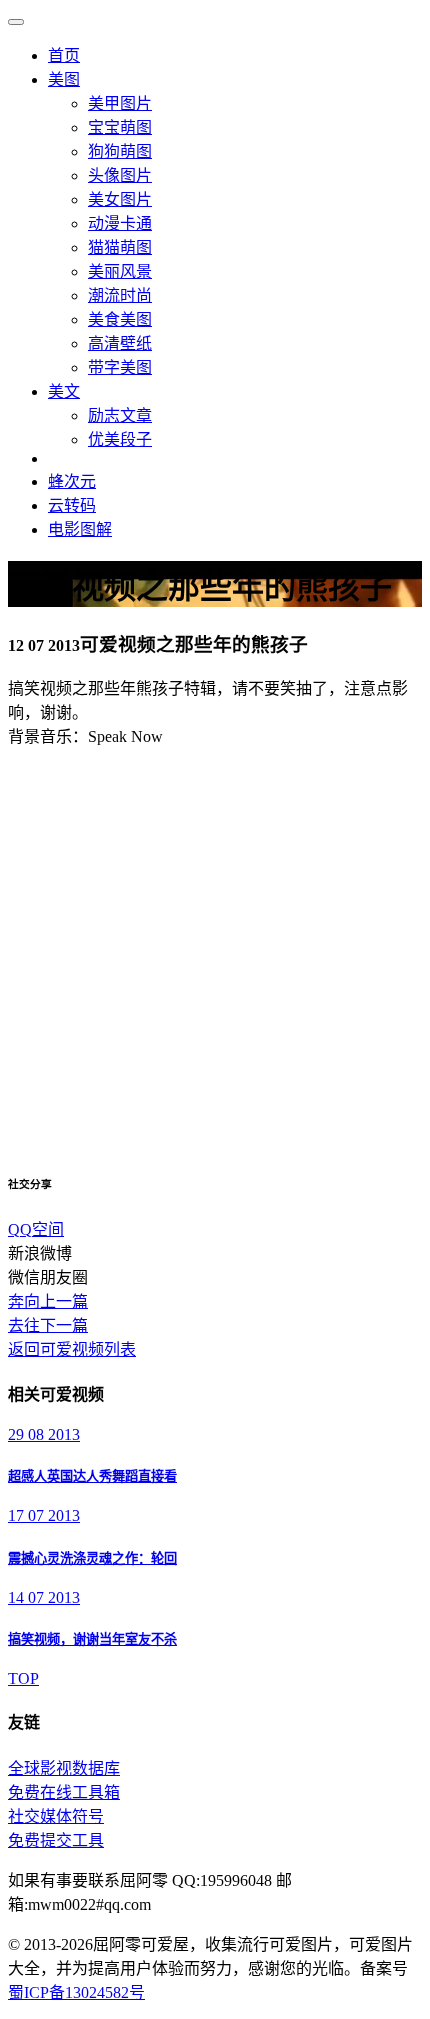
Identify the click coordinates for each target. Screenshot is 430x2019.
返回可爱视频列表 (72, 1349)
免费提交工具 (56, 1840)
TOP (23, 1678)
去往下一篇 (48, 1325)
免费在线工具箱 (64, 1792)
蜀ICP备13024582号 (76, 1992)
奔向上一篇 (48, 1301)
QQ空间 (36, 1229)
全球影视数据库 (64, 1768)
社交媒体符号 (56, 1816)
